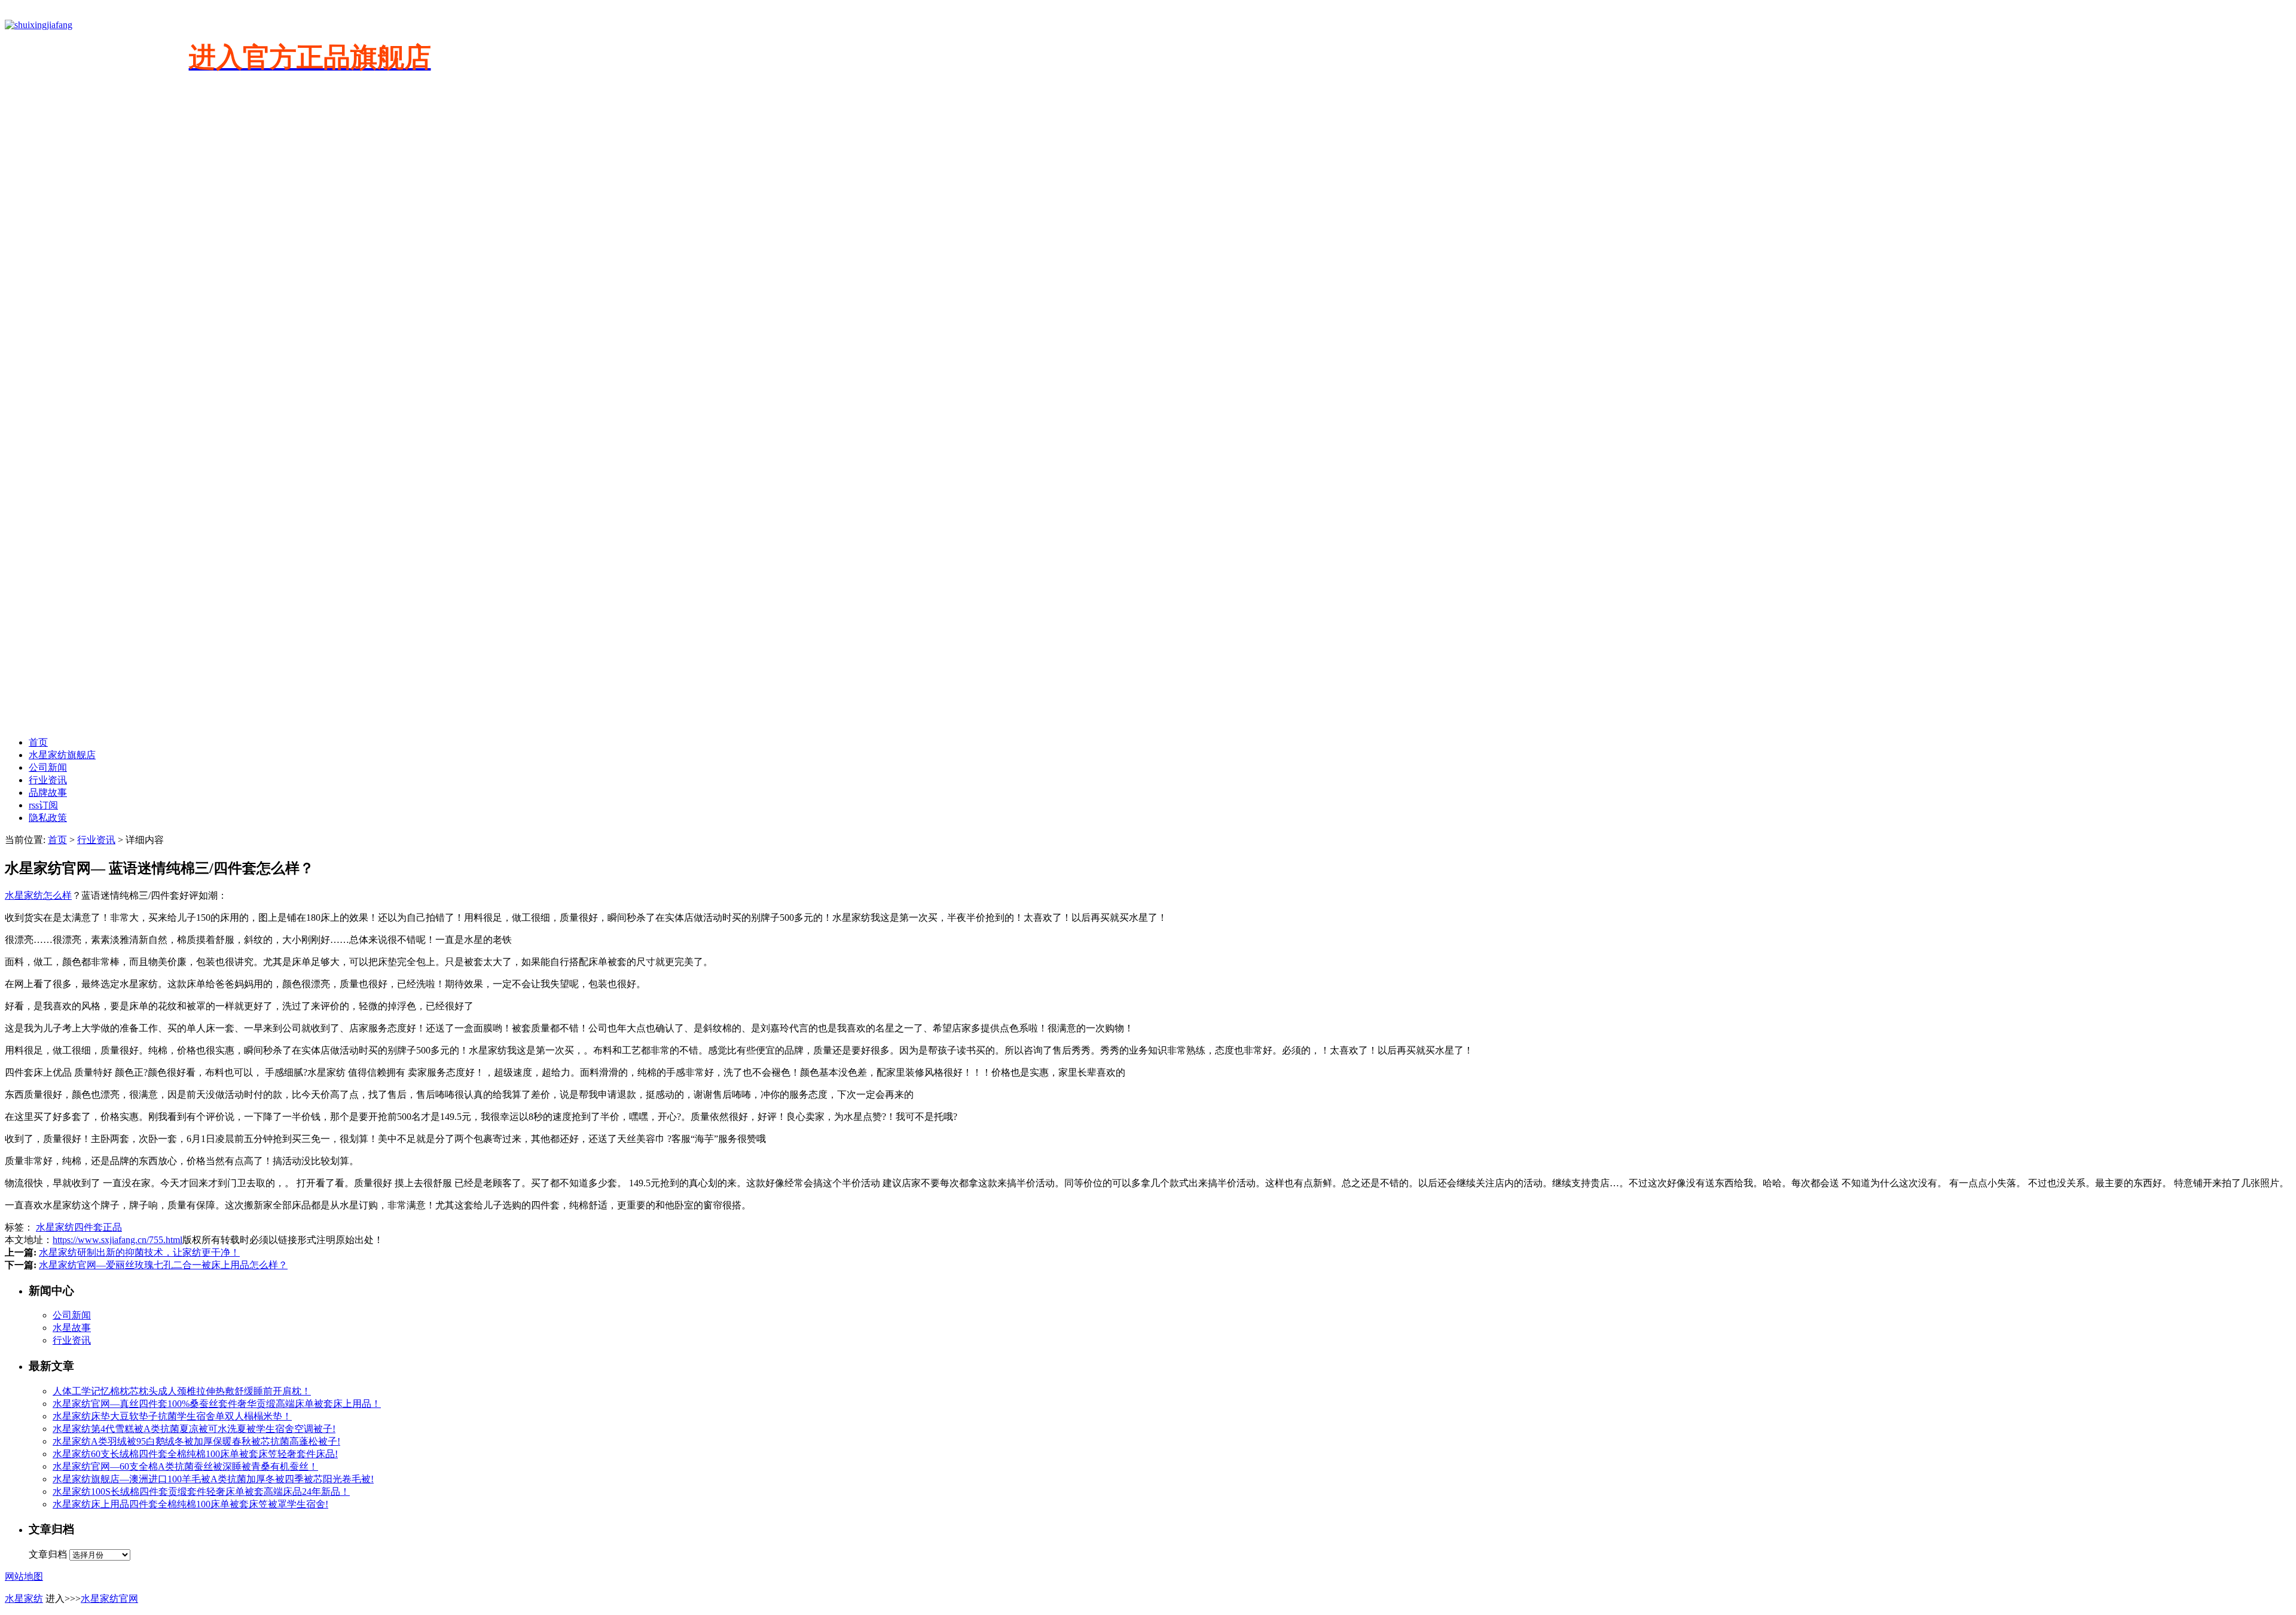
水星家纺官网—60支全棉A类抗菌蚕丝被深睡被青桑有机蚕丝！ (185, 1466)
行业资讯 (48, 780)
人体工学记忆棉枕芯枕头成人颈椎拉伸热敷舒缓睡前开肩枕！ (182, 1391)
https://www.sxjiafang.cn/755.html (117, 1240)
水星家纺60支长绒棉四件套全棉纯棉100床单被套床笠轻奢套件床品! (195, 1454)
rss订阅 (43, 805)
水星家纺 (24, 1599)
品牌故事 (48, 793)
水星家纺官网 (109, 1599)
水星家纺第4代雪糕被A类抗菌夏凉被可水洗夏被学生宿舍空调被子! (194, 1429)
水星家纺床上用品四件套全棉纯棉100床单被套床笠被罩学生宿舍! (190, 1504)
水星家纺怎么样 (38, 895)
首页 (38, 742)
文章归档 (48, 1554)
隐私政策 (48, 818)
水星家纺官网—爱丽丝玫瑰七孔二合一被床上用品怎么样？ (163, 1265)
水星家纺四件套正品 (79, 1227)
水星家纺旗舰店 (62, 755)
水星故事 (72, 1328)
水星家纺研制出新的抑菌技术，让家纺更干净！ (139, 1252)
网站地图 (24, 1576)
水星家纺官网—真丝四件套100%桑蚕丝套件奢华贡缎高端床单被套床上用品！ (217, 1404)
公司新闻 (48, 767)
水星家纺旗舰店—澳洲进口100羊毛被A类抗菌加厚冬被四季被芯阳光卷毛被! (213, 1479)
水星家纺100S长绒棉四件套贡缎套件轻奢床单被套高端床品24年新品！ (201, 1492)
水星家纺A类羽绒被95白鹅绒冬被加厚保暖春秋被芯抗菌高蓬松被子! (196, 1441)
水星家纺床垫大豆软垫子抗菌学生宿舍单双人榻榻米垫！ (172, 1416)
